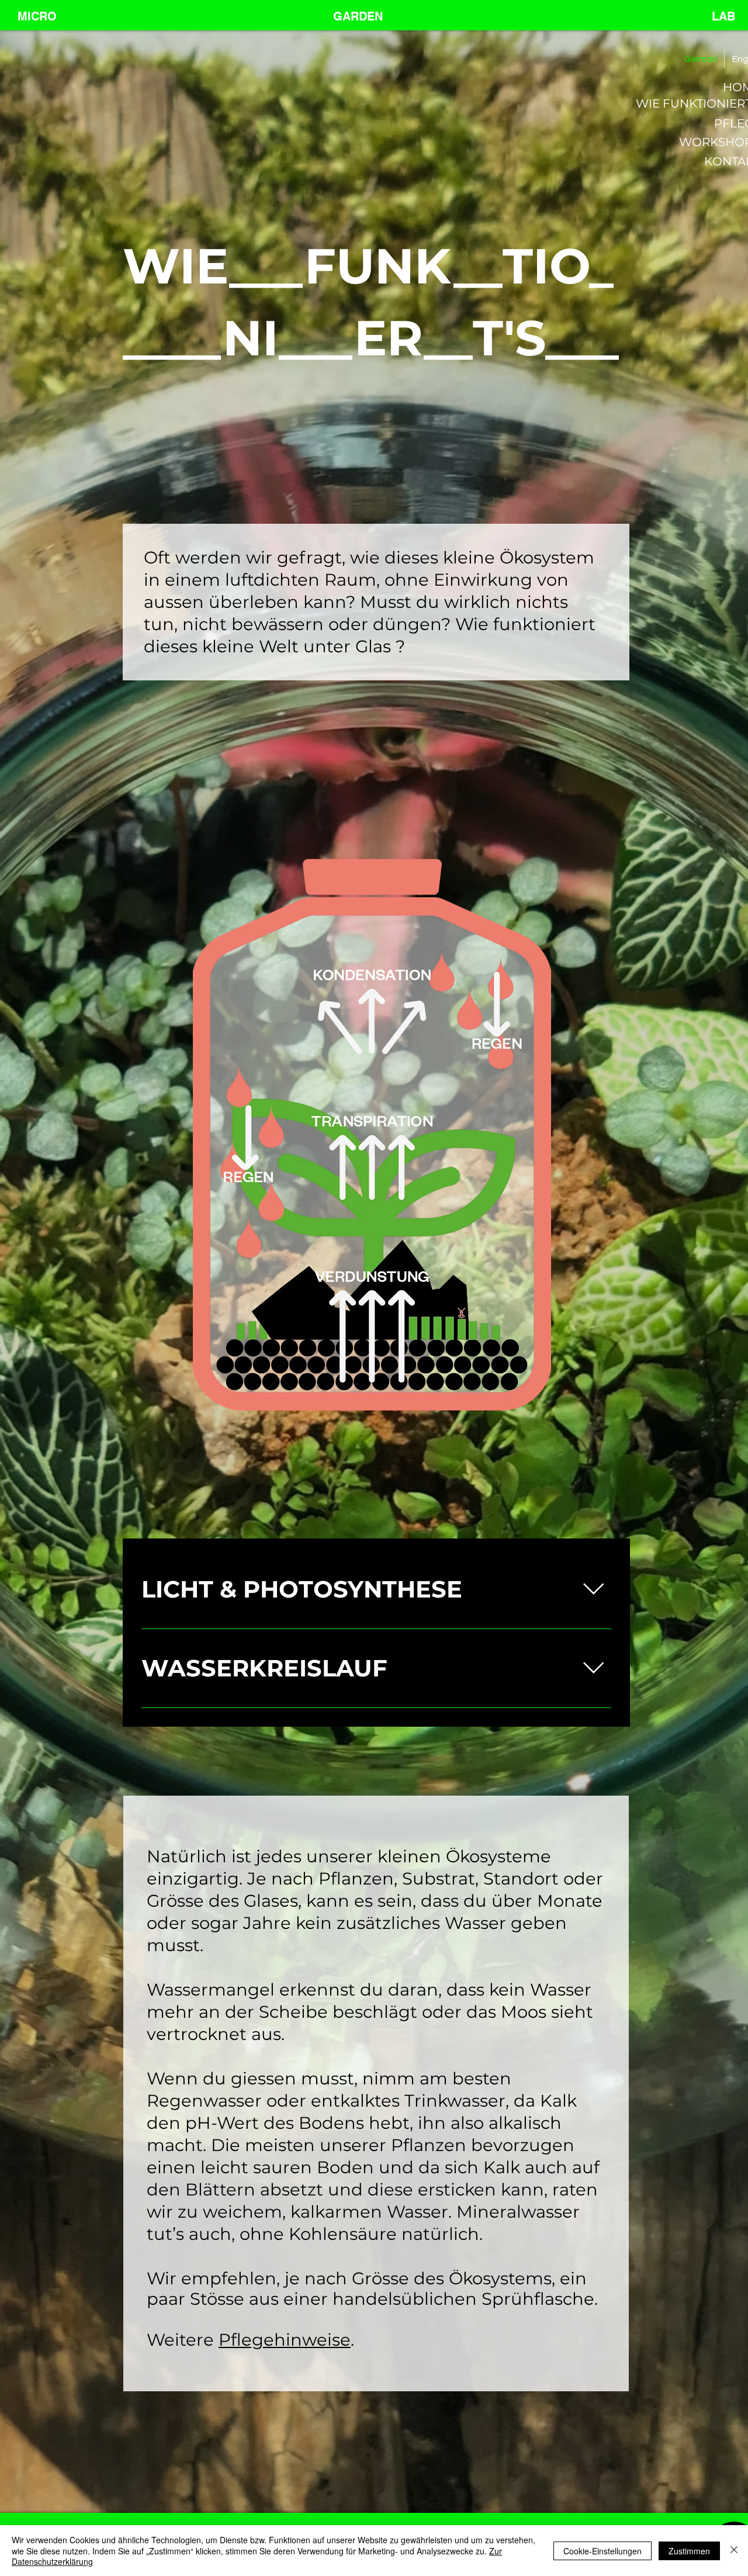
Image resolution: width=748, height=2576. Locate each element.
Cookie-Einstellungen (602, 2551)
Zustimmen (689, 2551)
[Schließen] (734, 2551)
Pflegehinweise (285, 2340)
